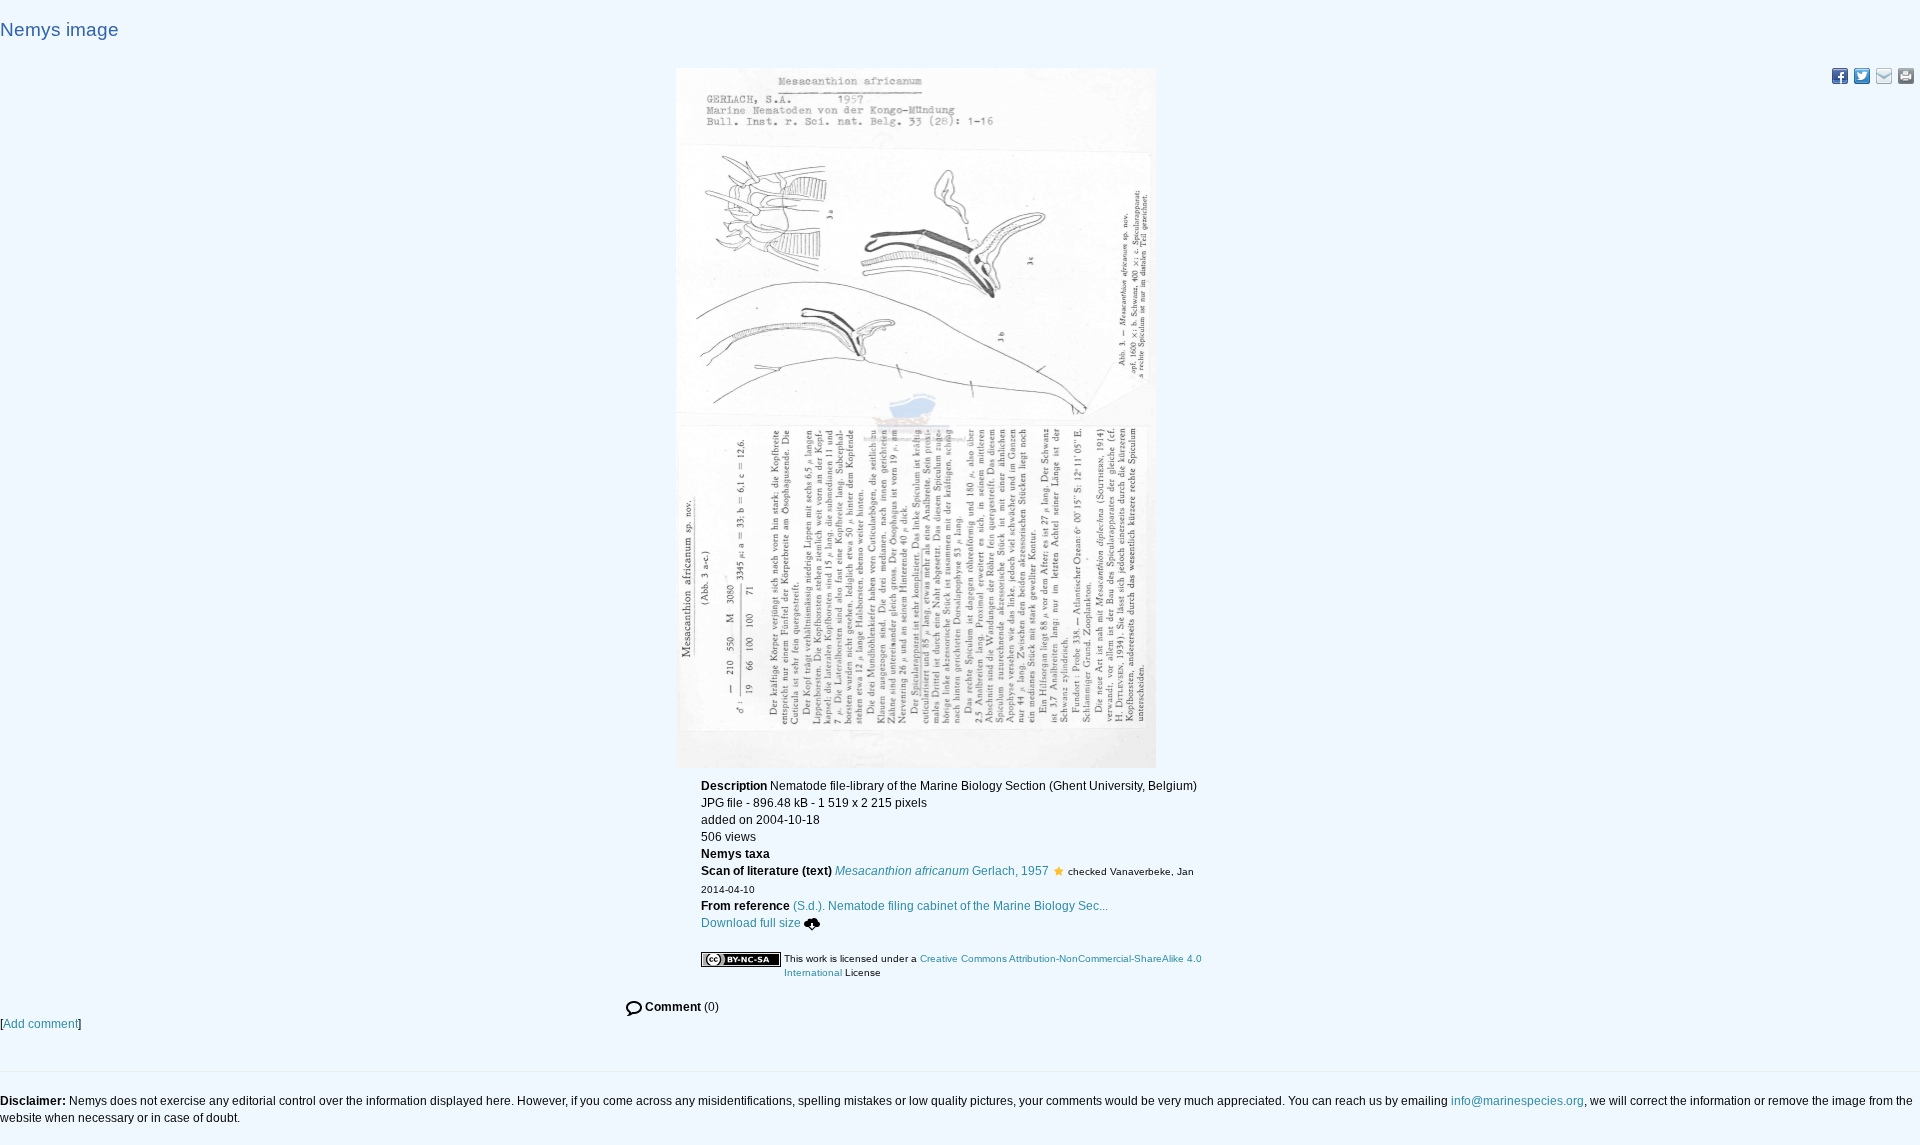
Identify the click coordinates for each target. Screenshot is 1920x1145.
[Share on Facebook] (1840, 76)
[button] (1058, 871)
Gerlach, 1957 (942, 871)
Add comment (40, 1024)
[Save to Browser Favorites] (1884, 76)
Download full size (751, 923)
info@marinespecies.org (1517, 1101)
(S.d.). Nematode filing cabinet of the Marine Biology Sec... (950, 906)
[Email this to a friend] (1906, 76)
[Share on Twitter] (1862, 76)
